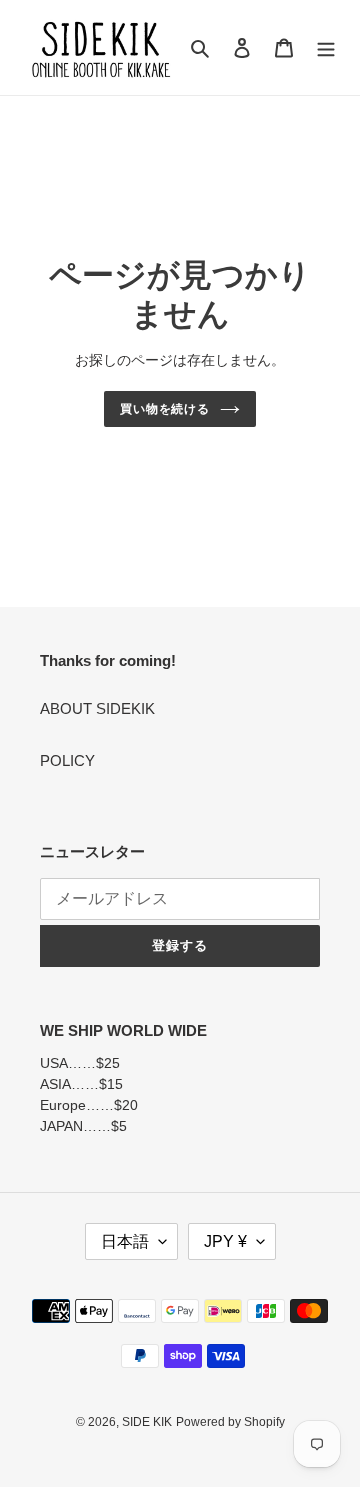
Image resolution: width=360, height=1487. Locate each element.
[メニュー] (326, 47)
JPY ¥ (225, 1241)
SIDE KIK (147, 1422)
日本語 (125, 1241)
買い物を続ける (165, 409)
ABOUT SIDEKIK (97, 708)
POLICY (67, 760)
